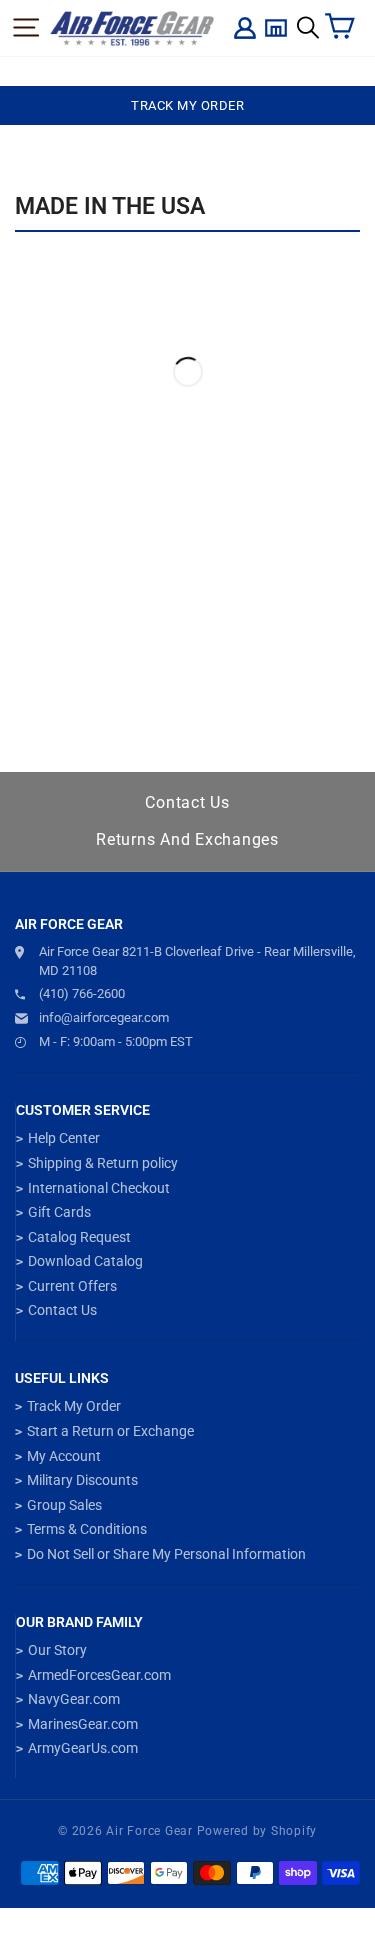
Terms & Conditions (87, 1529)
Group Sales (64, 1505)
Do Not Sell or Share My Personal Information (166, 1554)
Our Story (57, 1650)
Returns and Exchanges (187, 839)
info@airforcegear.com (104, 1017)
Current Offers (72, 1286)
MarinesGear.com (83, 1724)
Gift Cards (59, 1212)
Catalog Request (79, 1237)
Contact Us (187, 802)
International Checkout (99, 1188)
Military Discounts (82, 1480)
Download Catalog (85, 1261)
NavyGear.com (74, 1699)
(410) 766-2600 (82, 993)
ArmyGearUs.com (83, 1748)
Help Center (64, 1138)
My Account (64, 1456)
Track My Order (74, 1406)
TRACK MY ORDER (187, 105)
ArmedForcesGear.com (99, 1675)
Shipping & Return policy (103, 1163)
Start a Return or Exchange (110, 1431)
